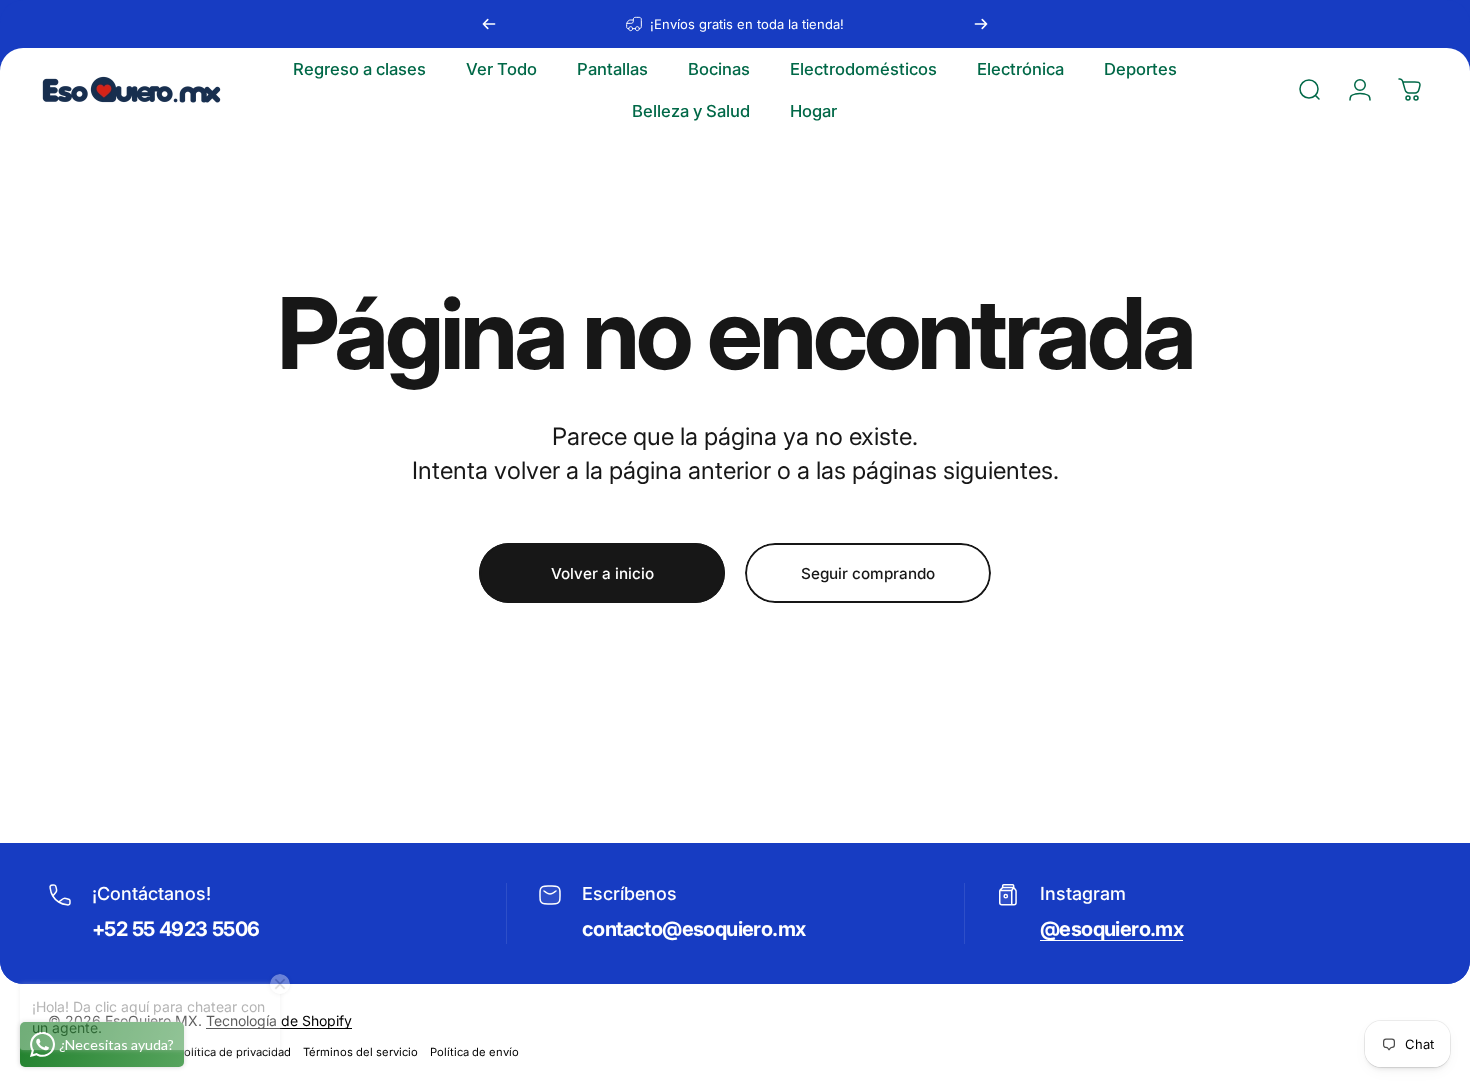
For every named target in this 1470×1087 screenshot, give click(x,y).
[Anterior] (489, 24)
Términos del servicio (360, 1052)
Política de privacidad (234, 1052)
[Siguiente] (981, 24)
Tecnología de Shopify (279, 1020)
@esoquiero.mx (1111, 929)
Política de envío (474, 1052)
